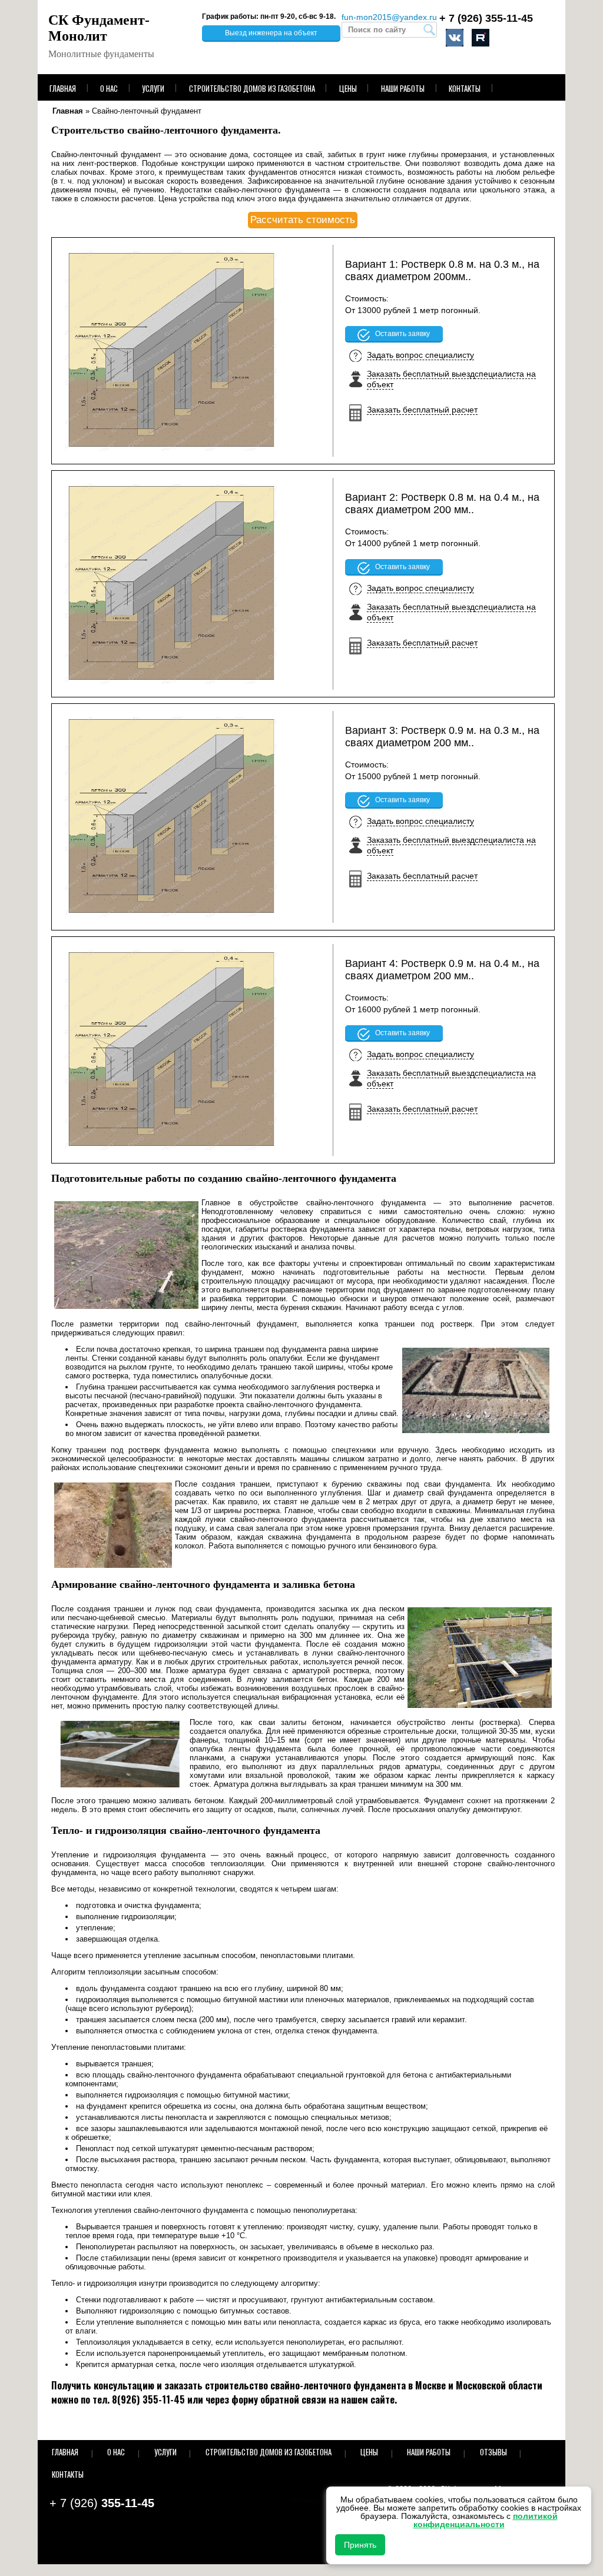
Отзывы (493, 2452)
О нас (109, 88)
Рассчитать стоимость (303, 220)
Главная (63, 88)
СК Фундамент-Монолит (99, 28)
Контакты (465, 88)
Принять (360, 2545)
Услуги (153, 88)
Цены (348, 88)
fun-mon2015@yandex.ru (389, 17)
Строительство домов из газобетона (252, 88)
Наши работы (403, 88)
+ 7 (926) (486, 18)
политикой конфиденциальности (486, 2520)
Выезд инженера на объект (271, 33)
